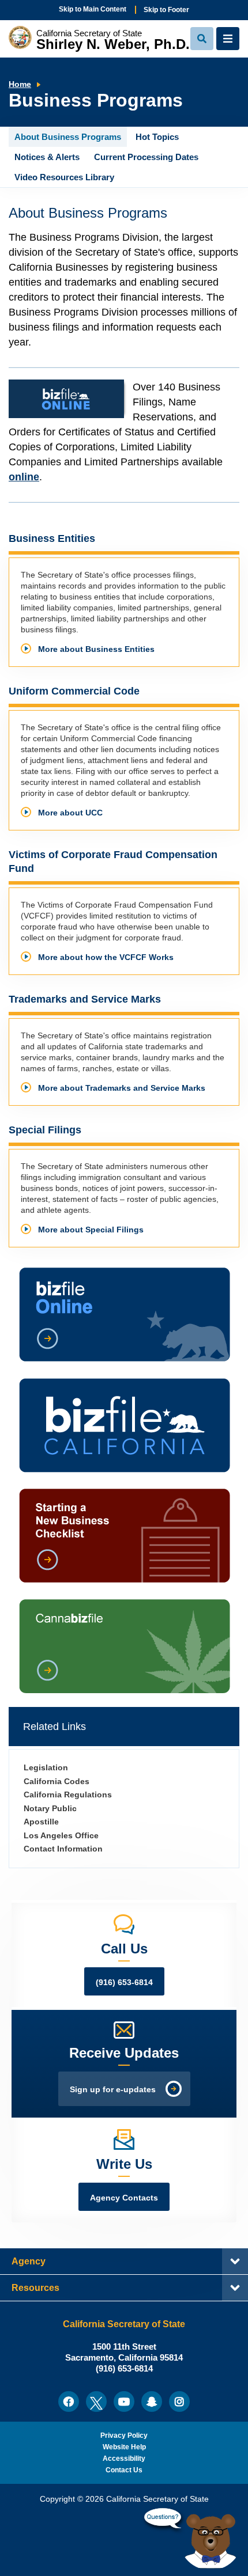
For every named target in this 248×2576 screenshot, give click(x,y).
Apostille (41, 1822)
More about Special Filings (91, 1230)
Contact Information (63, 1849)
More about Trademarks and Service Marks (122, 1088)
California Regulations (68, 1795)
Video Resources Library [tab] (64, 177)
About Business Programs (88, 213)
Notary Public (50, 1809)
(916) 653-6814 (124, 1983)
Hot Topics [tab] (157, 137)
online (24, 477)
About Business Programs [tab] (68, 137)
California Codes (57, 1782)
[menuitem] (69, 2402)
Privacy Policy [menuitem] (124, 2435)
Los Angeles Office (61, 1836)
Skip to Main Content (93, 9)
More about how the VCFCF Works (106, 957)
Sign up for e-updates (113, 2090)
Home (20, 84)
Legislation (46, 1768)
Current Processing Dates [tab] (146, 157)
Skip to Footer (166, 10)
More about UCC (70, 813)
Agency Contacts (124, 2198)
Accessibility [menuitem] (124, 2459)
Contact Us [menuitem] (124, 2470)
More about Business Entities (96, 649)
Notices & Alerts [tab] (47, 157)
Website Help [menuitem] (124, 2447)
